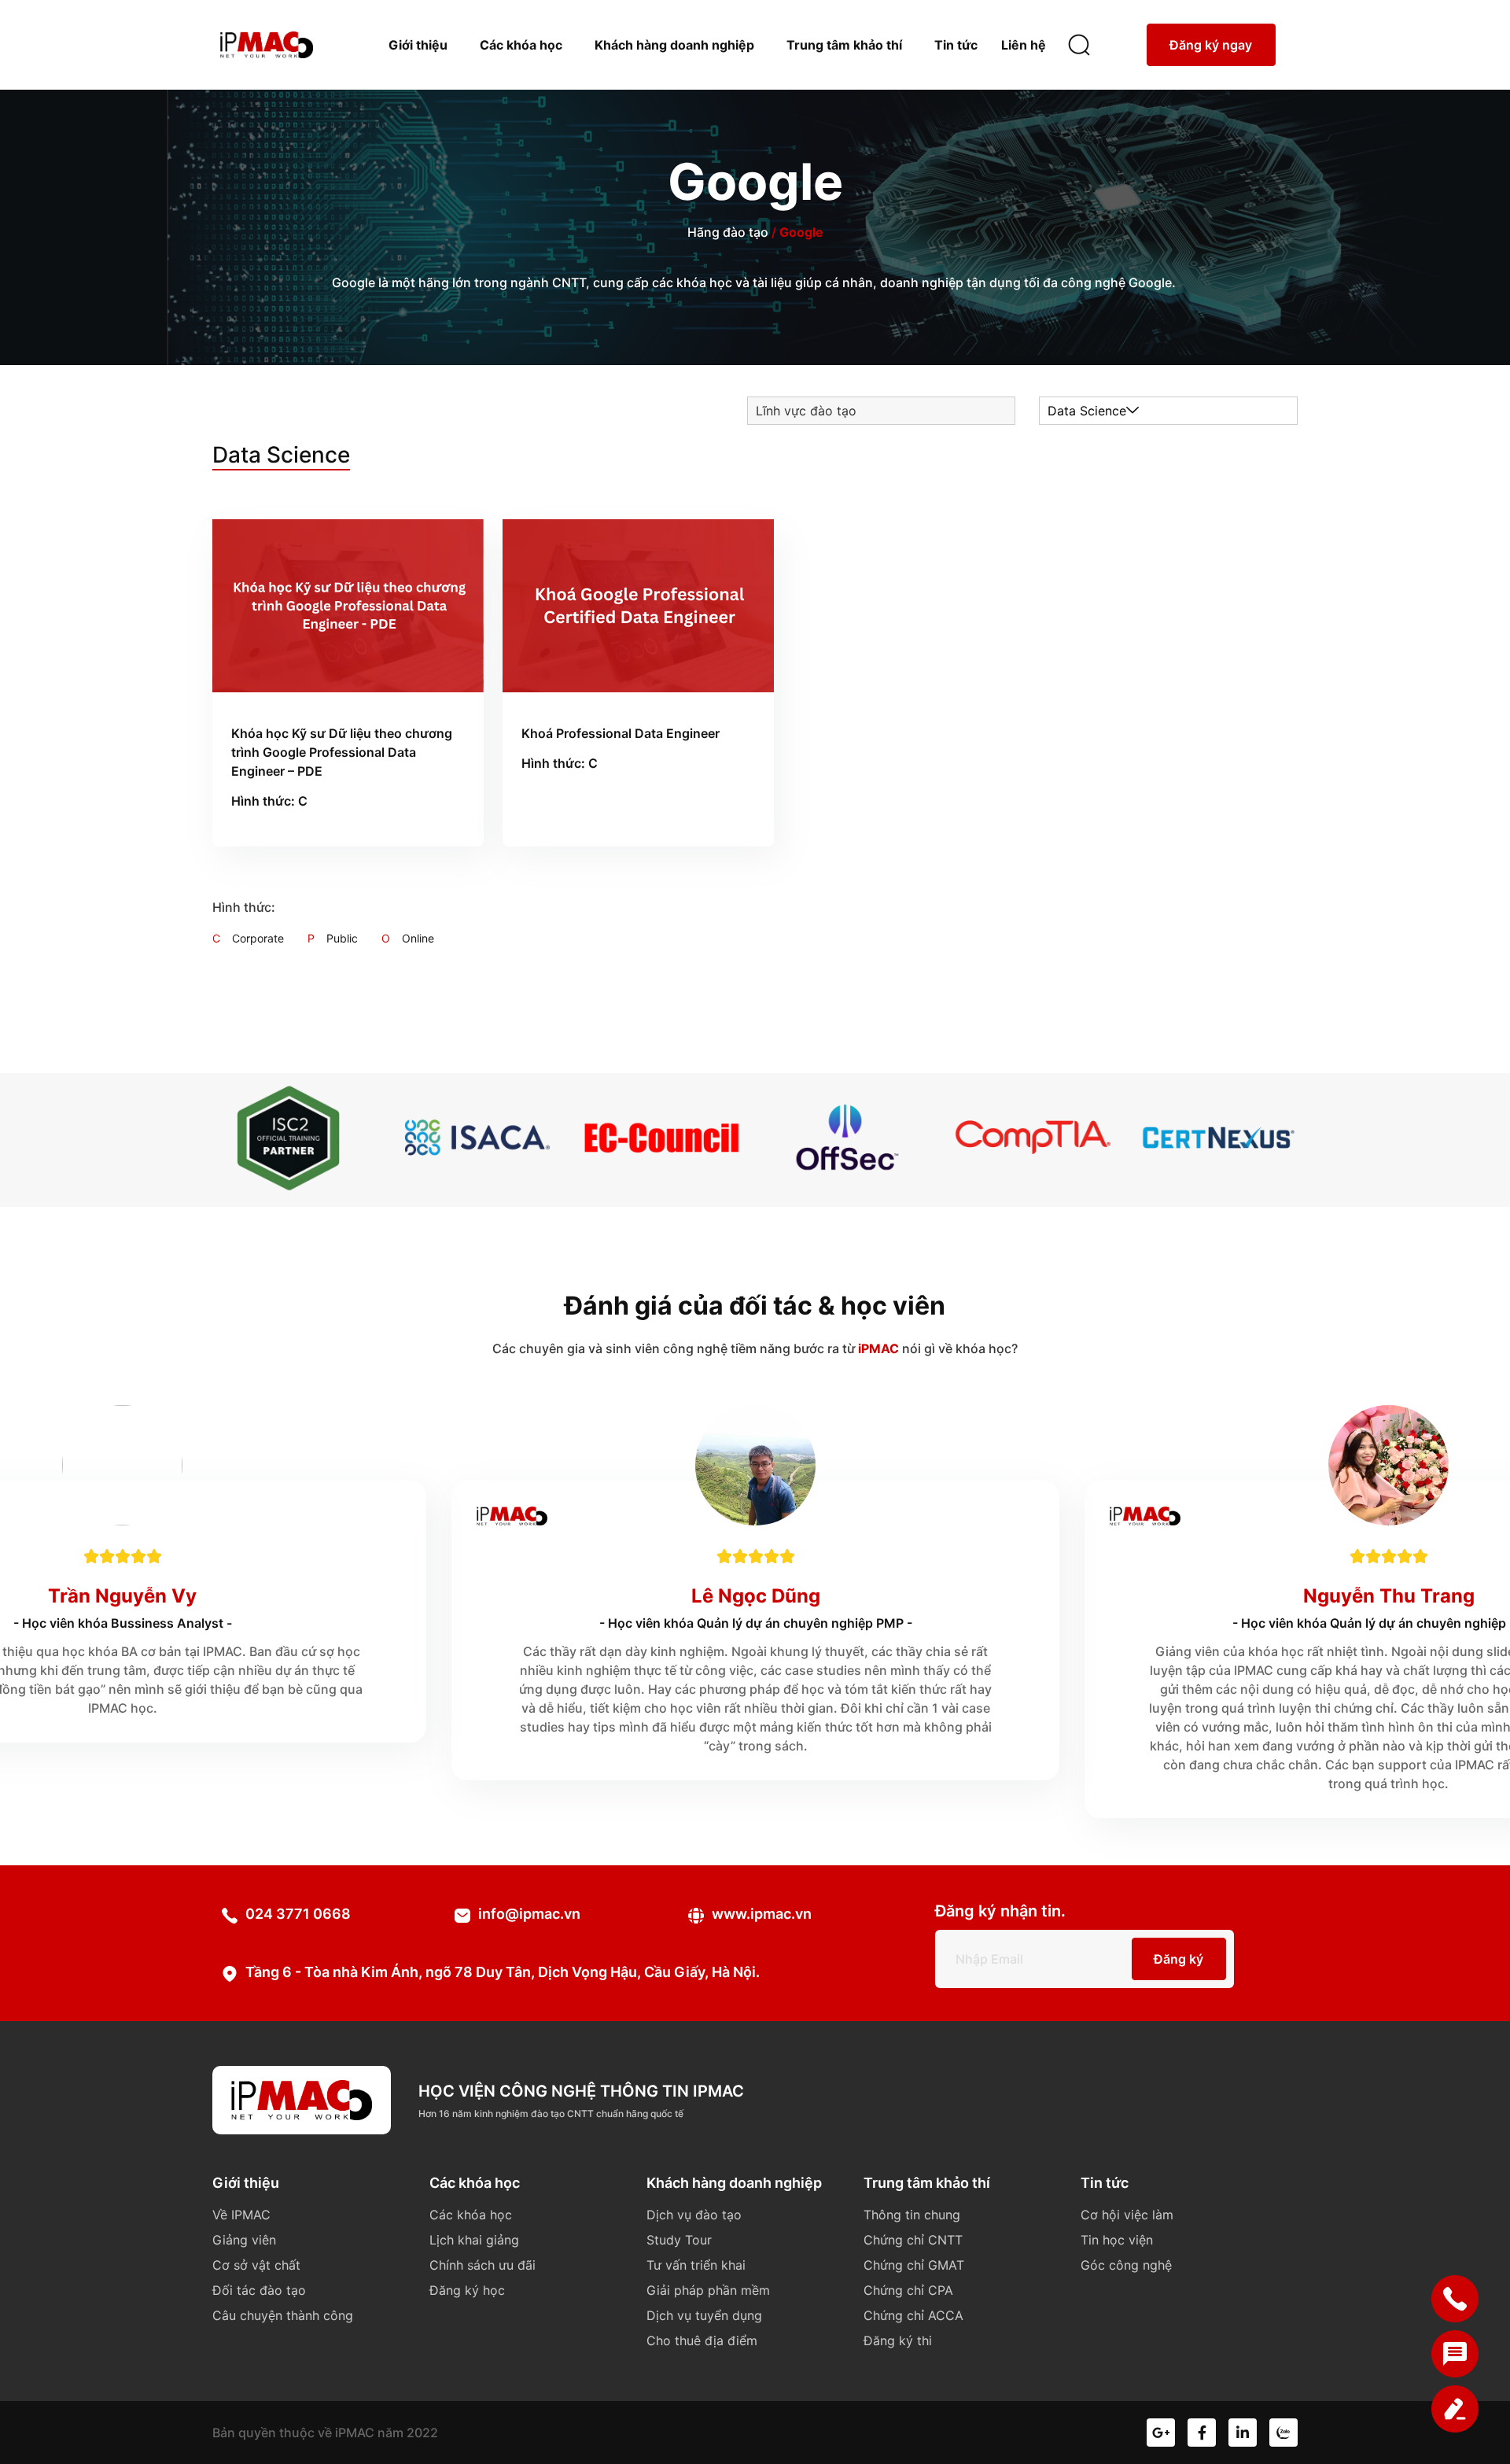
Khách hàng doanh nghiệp (674, 45)
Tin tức (956, 45)
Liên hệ (1024, 45)
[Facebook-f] (1202, 2433)
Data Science (1087, 411)
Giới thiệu (418, 45)
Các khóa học (521, 45)
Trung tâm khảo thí (844, 45)
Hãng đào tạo (728, 232)
